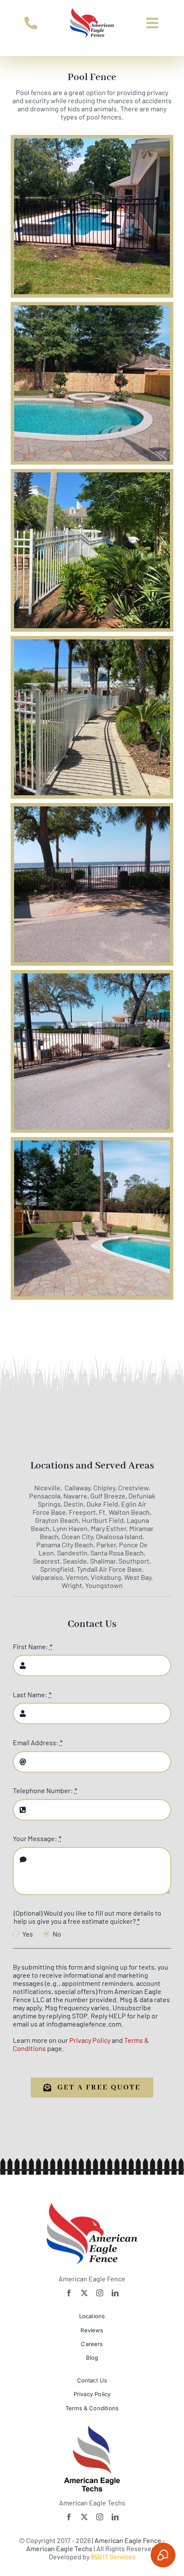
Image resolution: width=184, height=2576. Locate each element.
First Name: (33, 1646)
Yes (28, 1934)
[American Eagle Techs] (92, 2429)
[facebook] (69, 2293)
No (57, 1934)
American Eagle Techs (59, 2548)
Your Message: (37, 1838)
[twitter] (84, 2293)
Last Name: (32, 1694)
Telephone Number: (45, 1790)
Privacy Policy (90, 2040)
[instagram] (100, 2293)
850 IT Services (113, 2557)
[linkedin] (115, 2293)
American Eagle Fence (129, 2540)
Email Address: (38, 1742)
